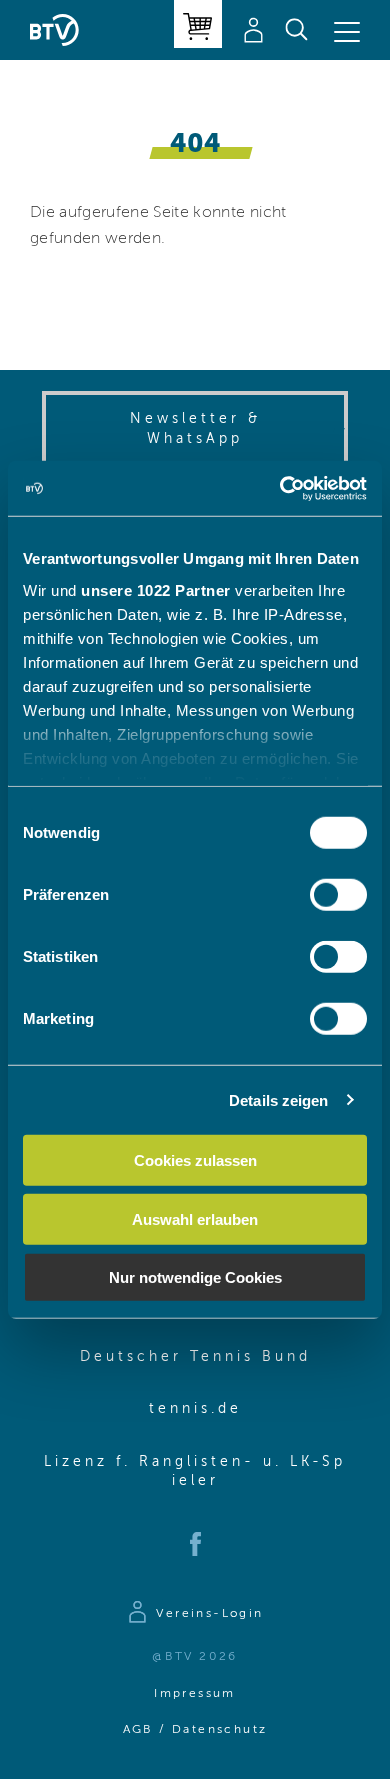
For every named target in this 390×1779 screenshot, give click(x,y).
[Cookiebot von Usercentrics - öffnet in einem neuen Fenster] (280, 488)
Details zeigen (278, 1099)
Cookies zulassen (195, 1160)
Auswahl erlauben (195, 1218)
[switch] (338, 895)
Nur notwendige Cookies (195, 1277)
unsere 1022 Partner (156, 589)
